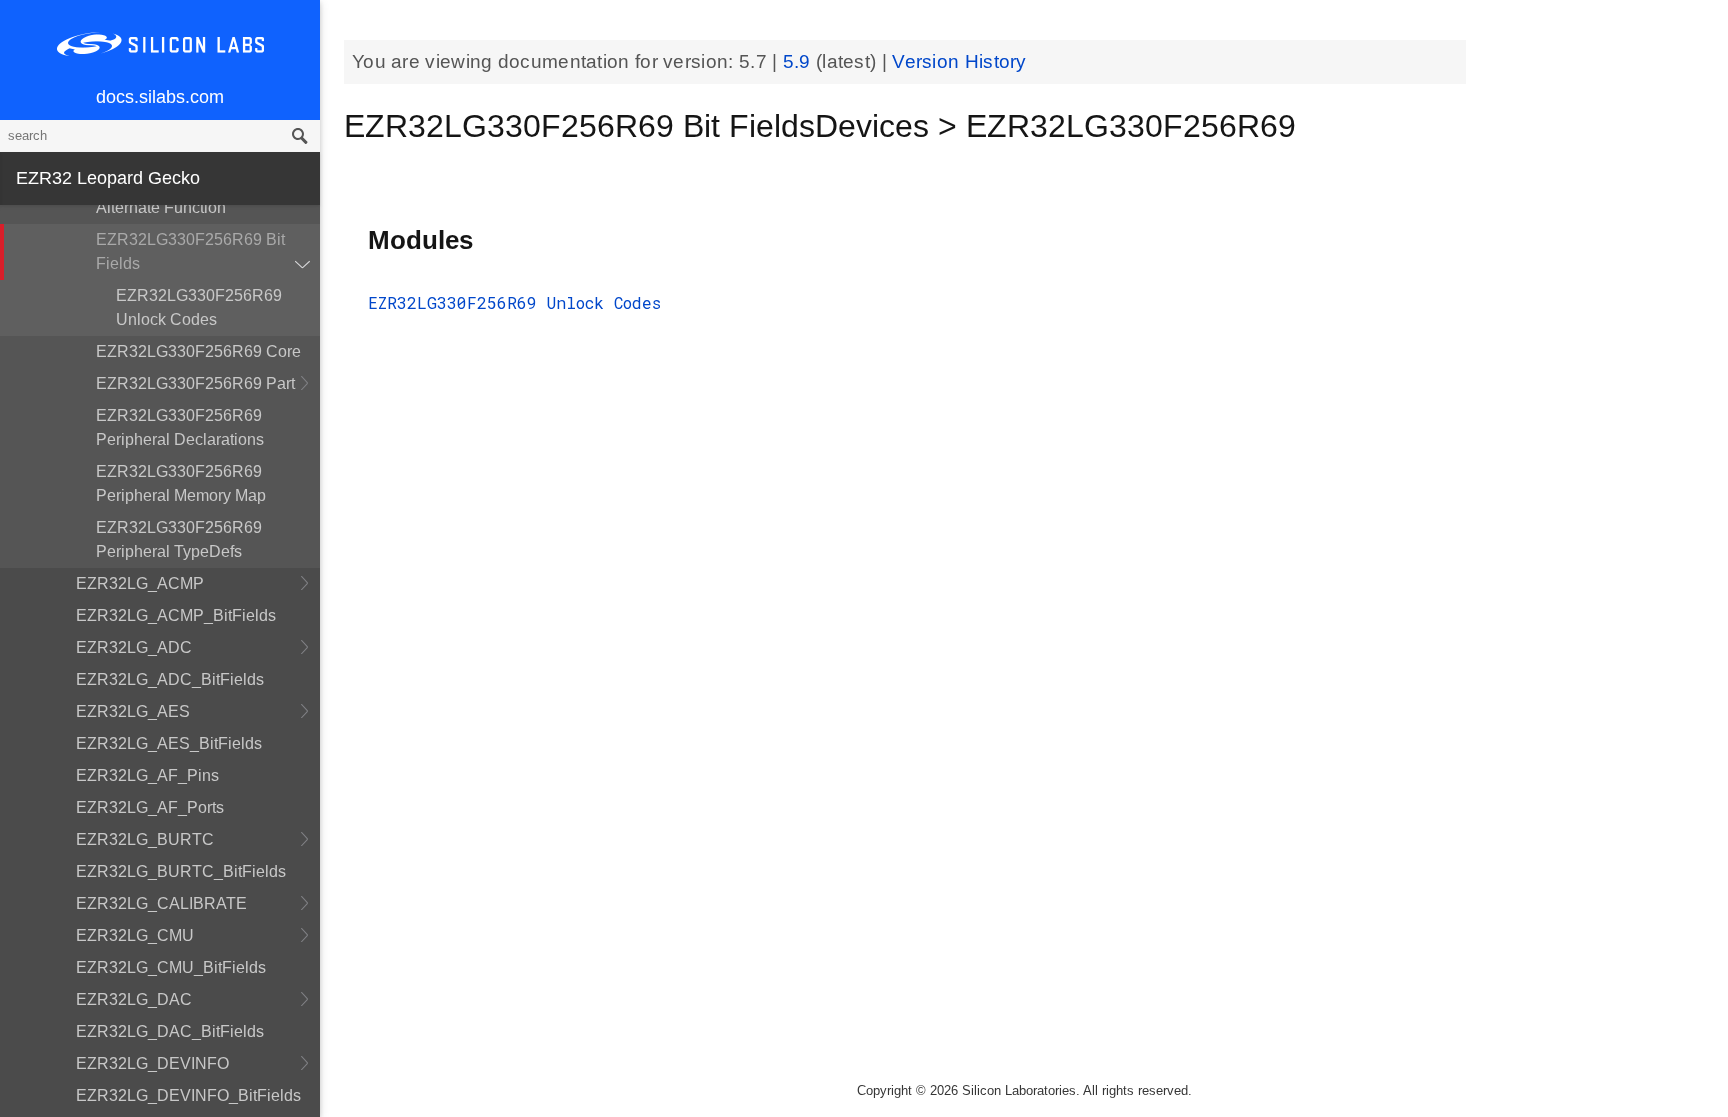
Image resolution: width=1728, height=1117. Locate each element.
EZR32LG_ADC (134, 647)
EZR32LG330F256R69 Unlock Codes (199, 307)
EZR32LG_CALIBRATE (161, 903)
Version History (959, 61)
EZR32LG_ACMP (140, 583)
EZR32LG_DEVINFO (152, 1063)
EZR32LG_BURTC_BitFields (181, 871)
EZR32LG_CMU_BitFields (171, 967)
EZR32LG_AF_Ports (150, 807)
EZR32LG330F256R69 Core (198, 351)
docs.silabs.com (160, 97)
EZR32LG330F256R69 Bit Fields (190, 251)
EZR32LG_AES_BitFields (169, 743)
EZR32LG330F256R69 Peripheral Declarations (180, 427)
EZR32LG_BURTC (145, 839)
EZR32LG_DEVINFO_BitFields (188, 1095)
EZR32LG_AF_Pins (147, 775)
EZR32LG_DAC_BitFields (170, 1031)
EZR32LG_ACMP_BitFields (176, 615)
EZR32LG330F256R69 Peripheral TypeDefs (179, 539)
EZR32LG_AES (133, 711)
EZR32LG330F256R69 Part (195, 383)
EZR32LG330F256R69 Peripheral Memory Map (181, 483)
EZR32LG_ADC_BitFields (170, 679)
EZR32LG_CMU (135, 935)
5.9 (799, 61)
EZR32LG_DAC (134, 999)
